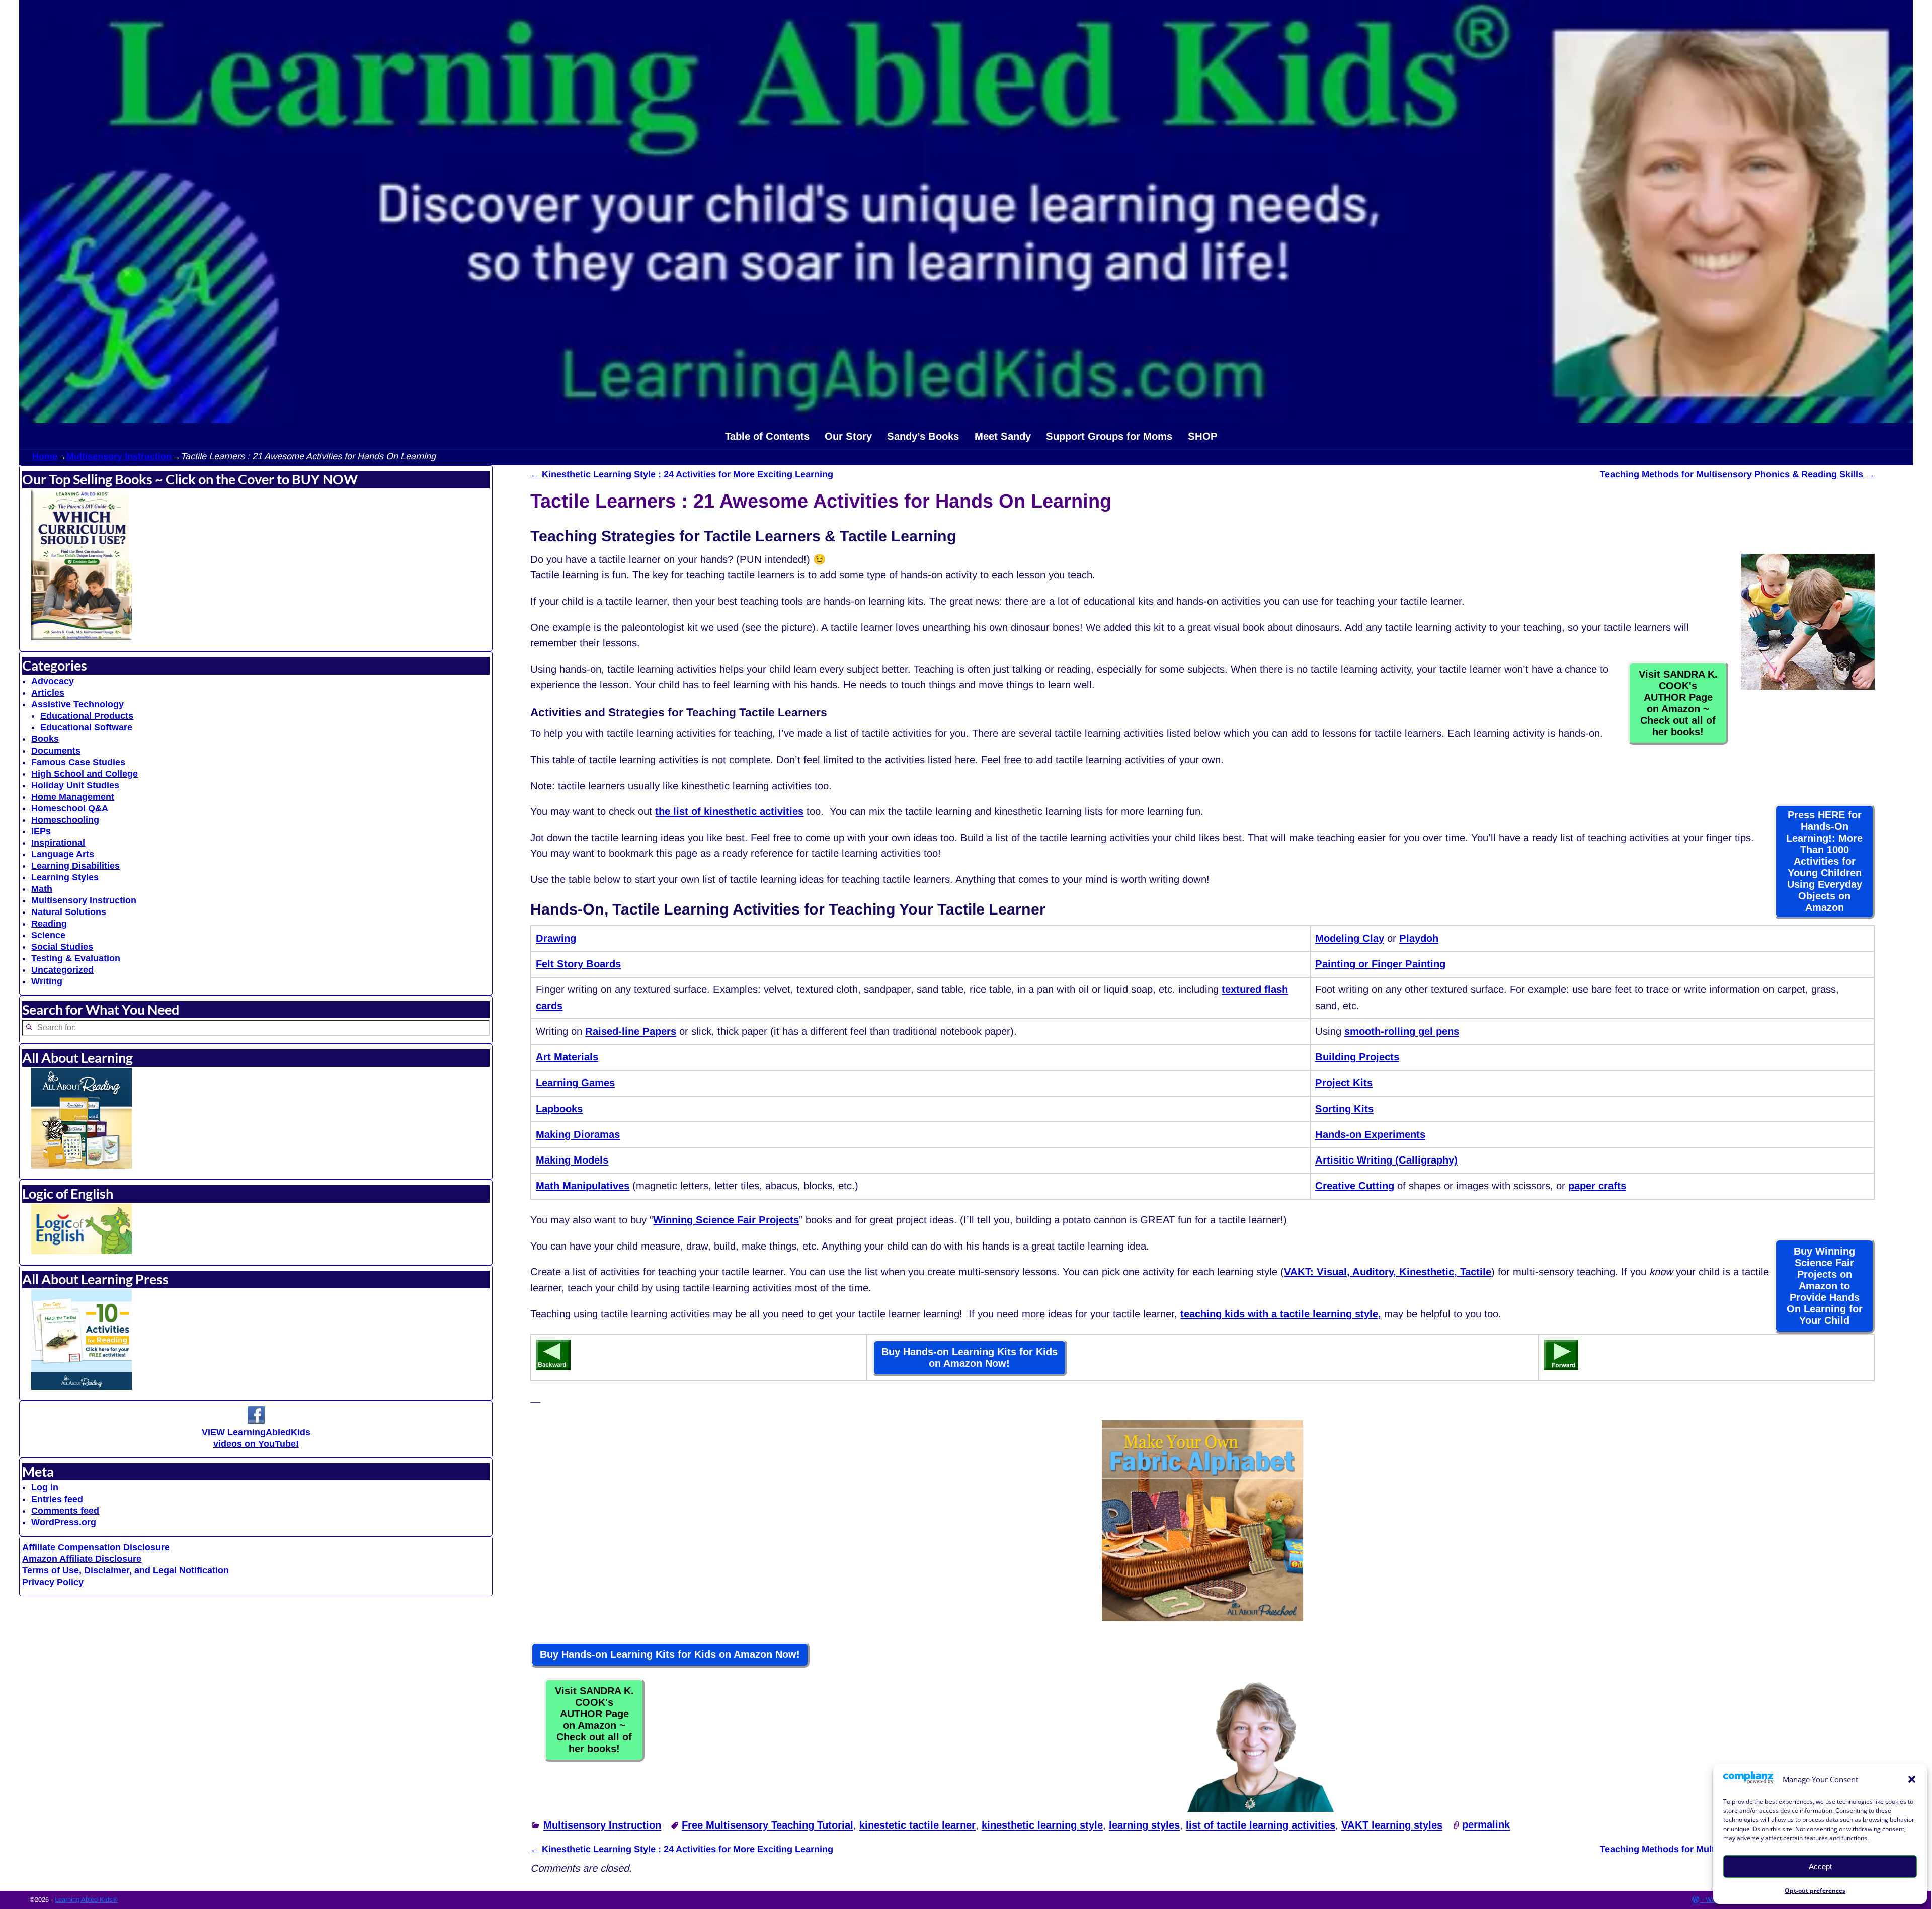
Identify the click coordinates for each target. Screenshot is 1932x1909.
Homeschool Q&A (70, 808)
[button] (1912, 1779)
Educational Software (86, 727)
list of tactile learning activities (1261, 1825)
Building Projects (1357, 1057)
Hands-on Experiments (1370, 1134)
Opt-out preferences (1815, 1891)
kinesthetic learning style (1042, 1825)
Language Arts (63, 854)
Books (45, 739)
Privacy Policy (53, 1582)
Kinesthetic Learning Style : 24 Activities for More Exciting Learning (682, 474)
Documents (56, 751)
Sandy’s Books (923, 436)
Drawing (556, 938)
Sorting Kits (1344, 1109)
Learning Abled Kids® (86, 1900)
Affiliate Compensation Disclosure (96, 1547)
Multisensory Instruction (119, 456)
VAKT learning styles (1392, 1825)
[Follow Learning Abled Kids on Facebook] (256, 1421)
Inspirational (58, 843)
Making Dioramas (578, 1134)
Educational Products (87, 716)
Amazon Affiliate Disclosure (82, 1559)
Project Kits (1344, 1083)
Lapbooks (559, 1109)
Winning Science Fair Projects (726, 1220)
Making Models (572, 1160)
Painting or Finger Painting (1380, 964)
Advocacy (53, 681)
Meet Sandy (1003, 436)
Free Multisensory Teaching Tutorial (768, 1825)
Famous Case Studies (78, 762)
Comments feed (65, 1511)
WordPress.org (64, 1522)
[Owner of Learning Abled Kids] (1260, 1808)
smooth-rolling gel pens (1402, 1031)
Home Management (73, 797)
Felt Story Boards (578, 964)
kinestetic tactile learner (917, 1825)
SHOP (1203, 436)
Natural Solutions (69, 912)
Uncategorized (62, 970)
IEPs (41, 831)
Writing (47, 981)
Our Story (848, 436)
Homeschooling (65, 820)
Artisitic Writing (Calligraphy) (1386, 1160)
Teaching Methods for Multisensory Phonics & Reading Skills (1737, 474)
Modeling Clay (1350, 938)
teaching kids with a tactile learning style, (1281, 1314)
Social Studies (62, 947)
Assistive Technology (77, 704)
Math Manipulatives (583, 1186)
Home (45, 456)
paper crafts (1597, 1186)
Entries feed (57, 1499)
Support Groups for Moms (1109, 436)
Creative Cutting (1355, 1186)
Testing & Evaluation (76, 958)
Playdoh (1419, 938)
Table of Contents (767, 436)
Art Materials (567, 1057)
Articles (48, 693)
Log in (45, 1487)
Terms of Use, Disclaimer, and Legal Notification (126, 1570)
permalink (1486, 1825)
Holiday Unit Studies (75, 785)
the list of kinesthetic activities (729, 811)
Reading (49, 924)
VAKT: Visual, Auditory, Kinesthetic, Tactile (1388, 1272)
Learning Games (575, 1083)
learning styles (1144, 1825)
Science (48, 935)
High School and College (85, 774)
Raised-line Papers (631, 1031)
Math (42, 889)
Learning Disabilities (75, 866)
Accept (1820, 1866)
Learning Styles (65, 877)
